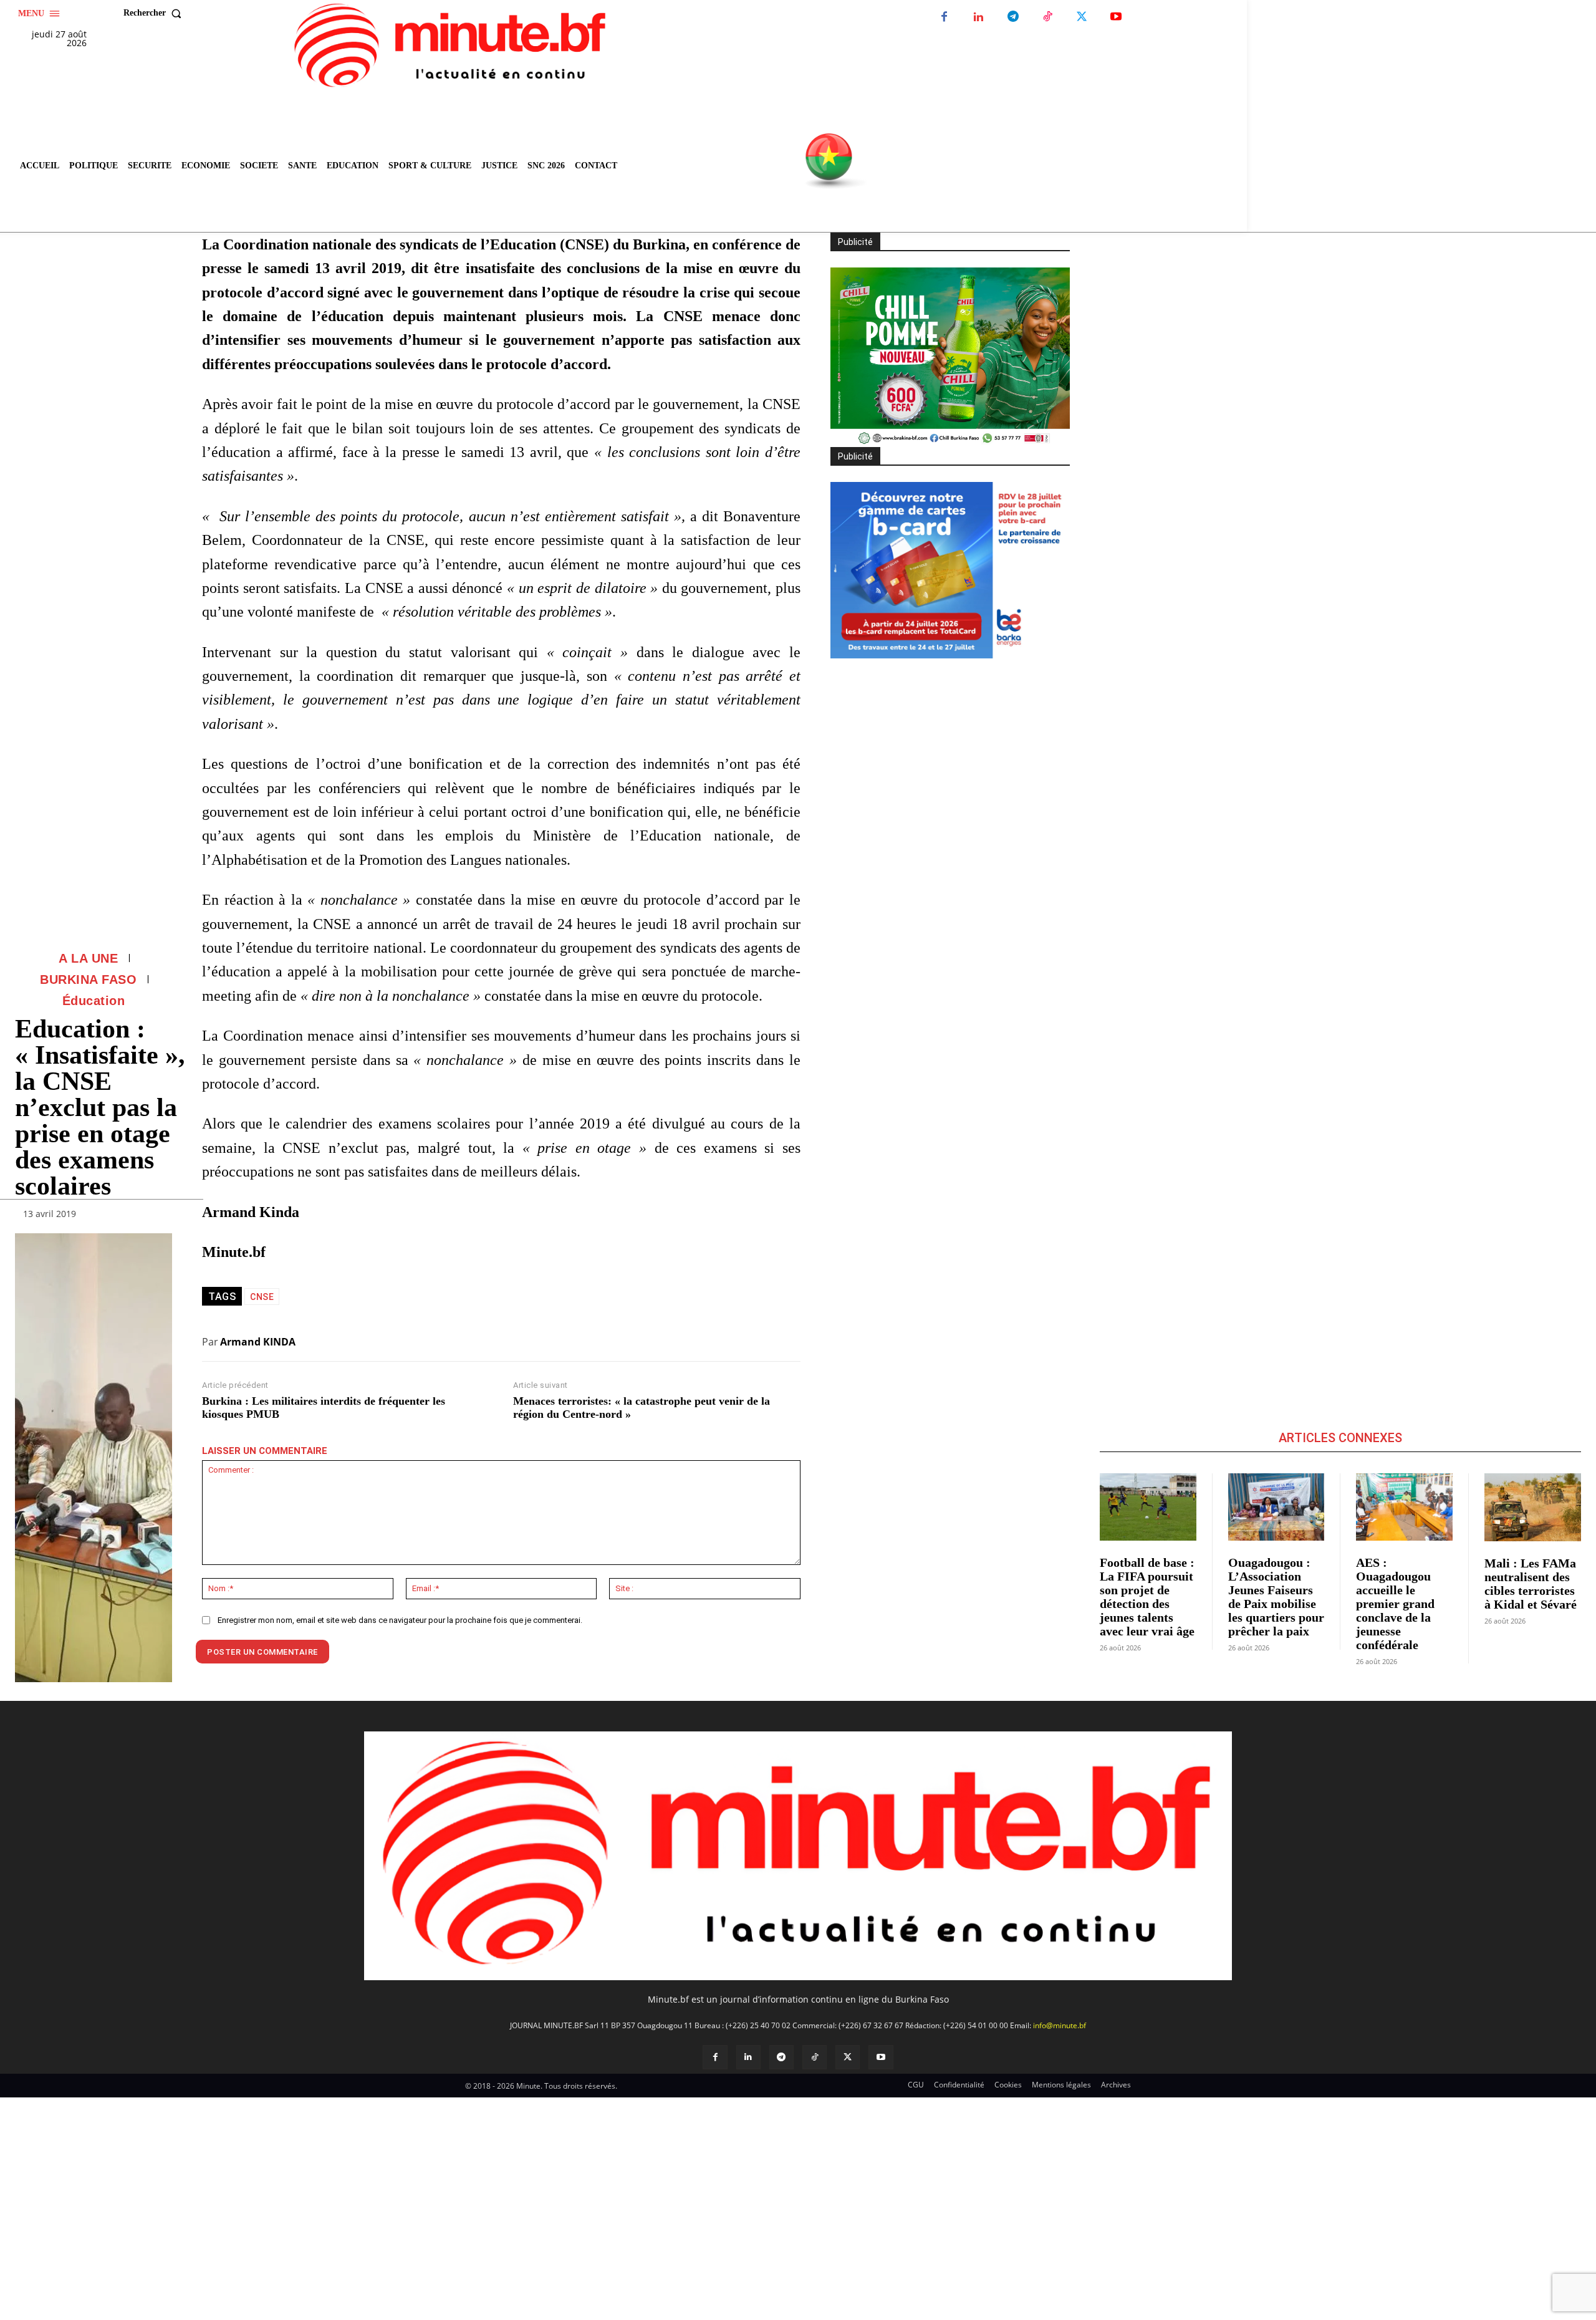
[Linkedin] (978, 17)
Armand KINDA (258, 1342)
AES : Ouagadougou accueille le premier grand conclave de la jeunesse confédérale (1395, 1604)
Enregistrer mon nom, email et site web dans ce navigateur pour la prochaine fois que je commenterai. (400, 1620)
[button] (155, 13)
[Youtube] (1116, 17)
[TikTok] (1047, 17)
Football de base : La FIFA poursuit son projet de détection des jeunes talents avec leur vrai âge (1147, 1597)
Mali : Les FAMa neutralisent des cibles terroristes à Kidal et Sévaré (1531, 1584)
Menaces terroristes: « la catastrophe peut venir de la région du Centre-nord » (642, 1408)
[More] (159, 1216)
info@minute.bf (1060, 2025)
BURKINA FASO (88, 980)
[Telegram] (1013, 17)
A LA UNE (88, 958)
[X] (1081, 17)
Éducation (94, 1001)
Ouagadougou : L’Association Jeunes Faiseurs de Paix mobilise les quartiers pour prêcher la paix (1276, 1597)
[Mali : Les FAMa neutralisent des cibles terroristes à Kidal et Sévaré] (1533, 1507)
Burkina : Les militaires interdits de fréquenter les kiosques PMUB (324, 1408)
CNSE (262, 1297)
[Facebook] (944, 17)
